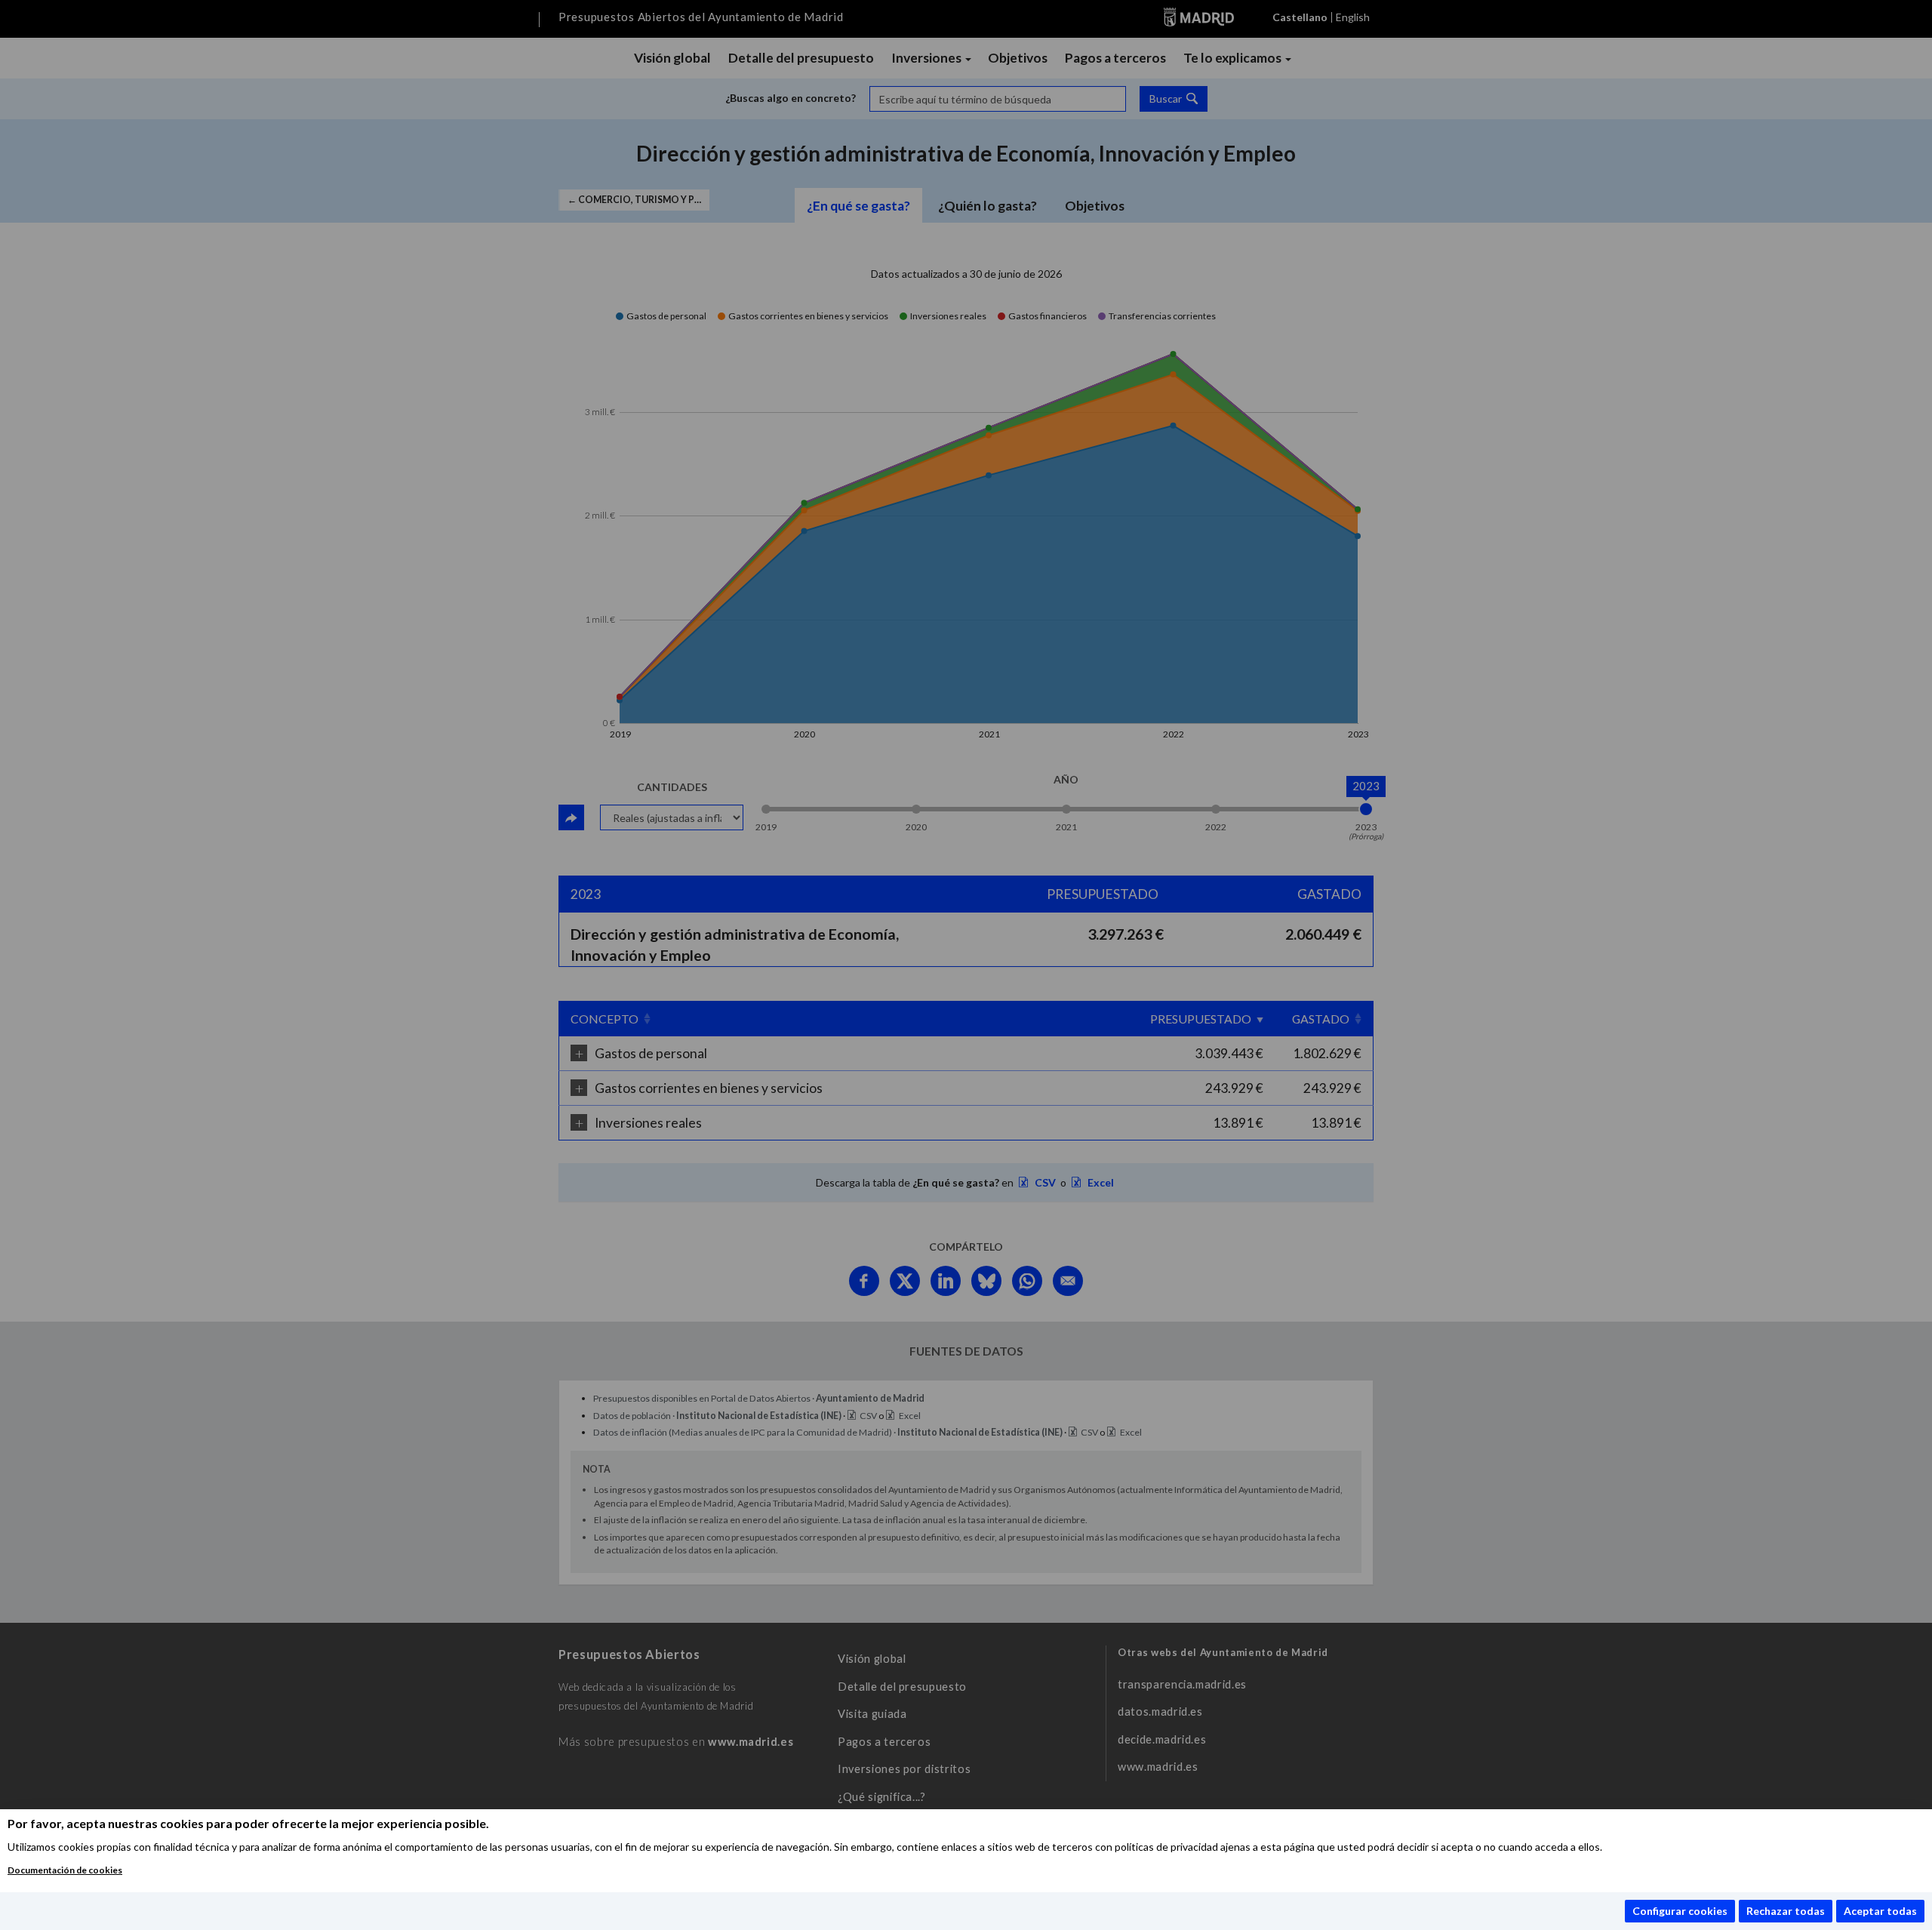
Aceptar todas (1880, 1911)
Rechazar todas (1786, 1911)
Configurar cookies (1680, 1911)
